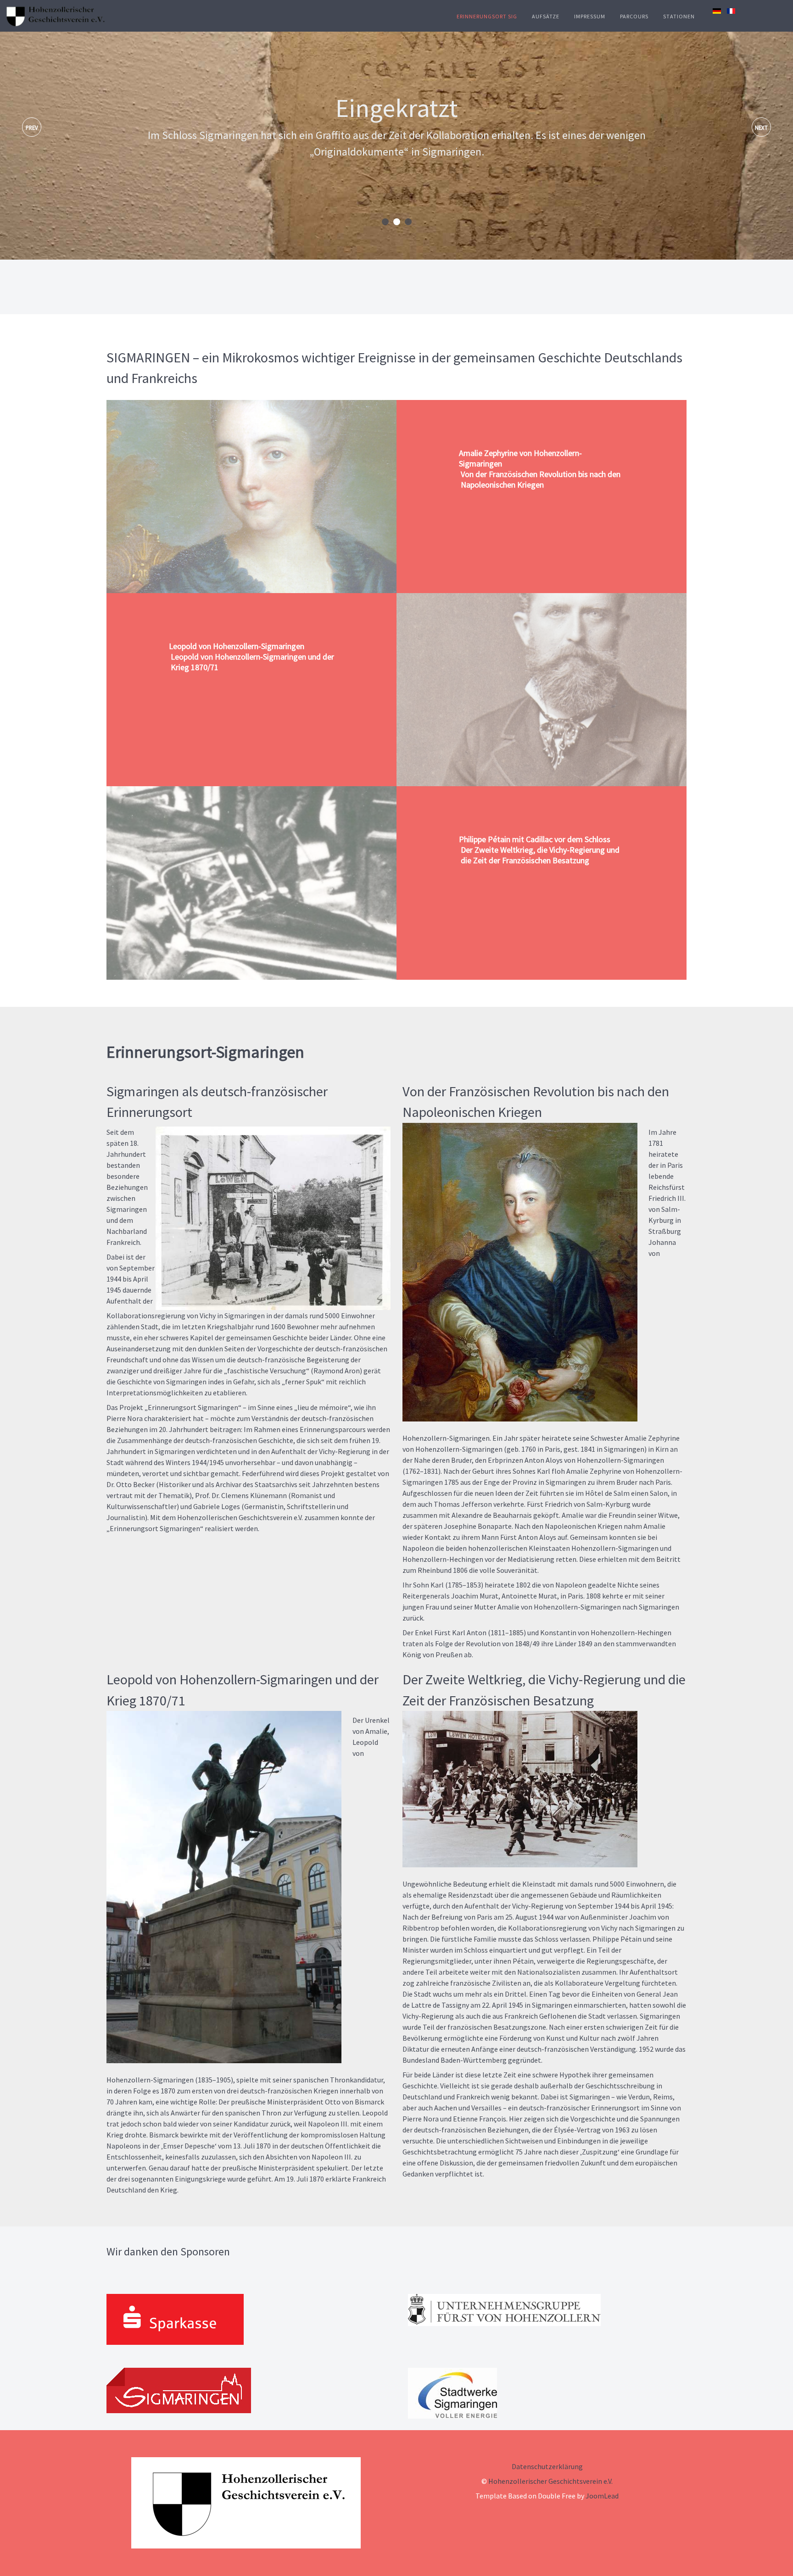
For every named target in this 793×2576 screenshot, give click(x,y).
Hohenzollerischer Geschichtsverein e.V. (550, 2481)
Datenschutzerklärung (547, 2466)
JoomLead (602, 2496)
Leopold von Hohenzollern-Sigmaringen (251, 657)
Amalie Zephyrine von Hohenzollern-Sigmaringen (540, 469)
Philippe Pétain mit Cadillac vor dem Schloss (539, 850)
